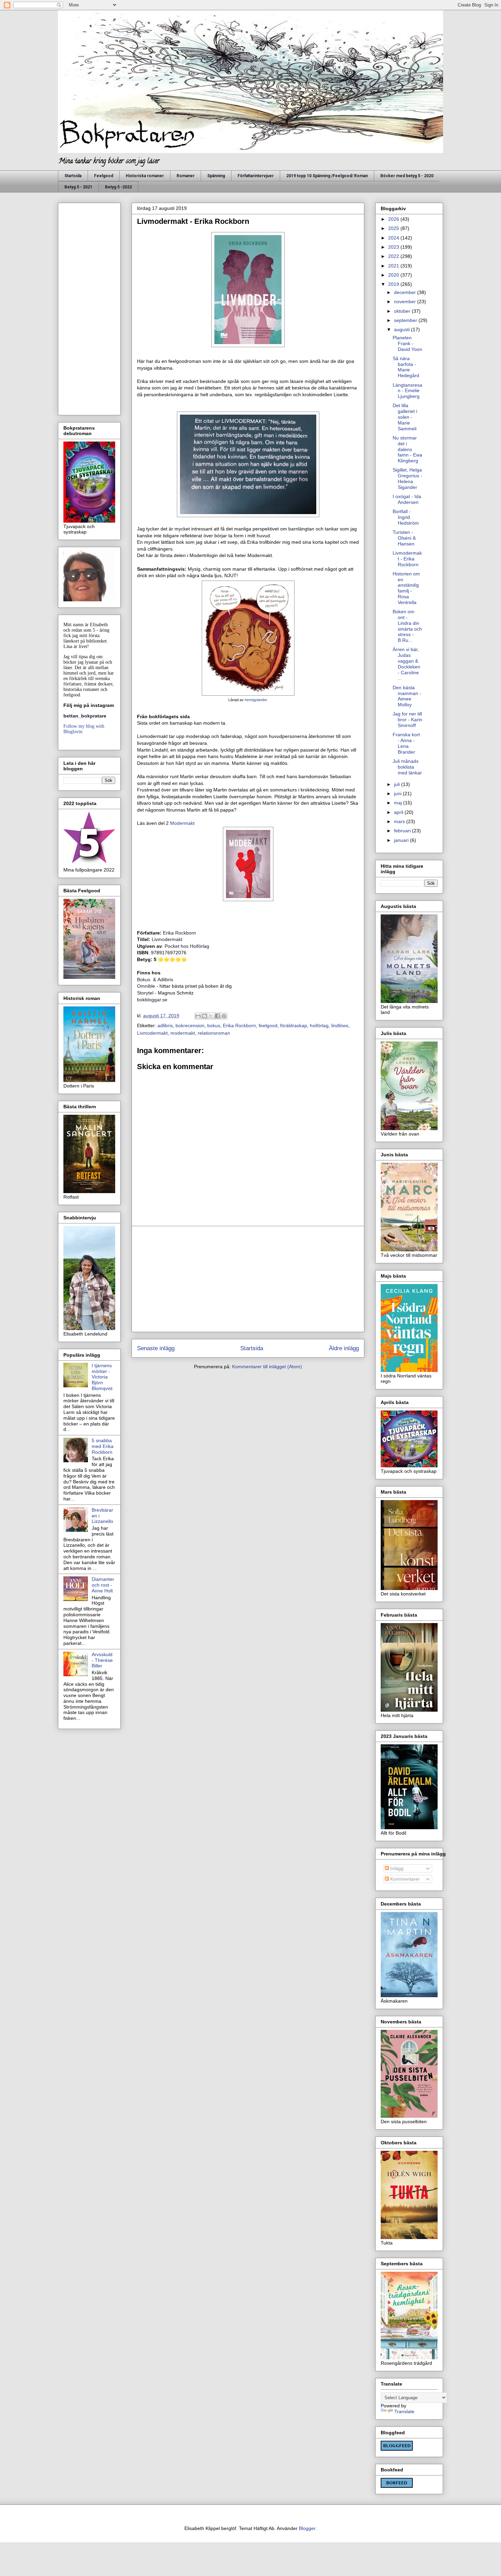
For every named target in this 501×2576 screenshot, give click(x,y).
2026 (394, 219)
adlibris (165, 1025)
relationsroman (214, 1033)
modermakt (183, 1033)
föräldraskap (294, 1025)
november (406, 302)
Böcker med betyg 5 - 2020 (407, 176)
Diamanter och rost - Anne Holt (103, 1585)
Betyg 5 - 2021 (78, 187)
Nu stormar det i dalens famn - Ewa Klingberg (407, 449)
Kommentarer (404, 1879)
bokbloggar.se (152, 1000)
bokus (214, 1025)
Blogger (307, 2528)
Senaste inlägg (156, 1348)
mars (400, 821)
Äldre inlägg (344, 1348)
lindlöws (340, 1025)
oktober (403, 311)
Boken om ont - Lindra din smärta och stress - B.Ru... (407, 626)
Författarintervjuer (256, 176)
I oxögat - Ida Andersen (407, 499)
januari (402, 840)
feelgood (268, 1025)
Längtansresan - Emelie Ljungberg (407, 391)
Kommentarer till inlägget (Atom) (267, 1367)
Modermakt (182, 823)
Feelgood (104, 176)
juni (398, 793)
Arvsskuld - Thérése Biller (102, 1660)
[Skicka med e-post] (198, 1016)
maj (399, 803)
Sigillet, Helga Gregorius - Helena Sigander (407, 478)
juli (398, 784)
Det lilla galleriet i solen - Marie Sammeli (405, 417)
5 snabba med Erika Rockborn (103, 1446)
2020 (394, 275)
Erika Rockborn (239, 1025)
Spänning (216, 176)
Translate (404, 2411)
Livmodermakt (152, 1033)
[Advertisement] (248, 1279)
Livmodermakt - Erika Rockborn (407, 559)
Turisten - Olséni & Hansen (404, 538)
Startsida (73, 176)
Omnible (146, 986)
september (406, 320)
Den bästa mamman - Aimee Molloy (407, 696)
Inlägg (396, 1868)
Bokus (144, 980)
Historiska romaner (145, 176)
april (399, 812)
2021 (394, 266)
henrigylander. (256, 700)
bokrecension (190, 1025)
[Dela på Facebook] (217, 1016)
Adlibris (165, 980)
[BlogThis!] (204, 1016)
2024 (394, 238)
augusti (403, 329)
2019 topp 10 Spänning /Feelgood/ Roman (327, 176)
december (406, 292)
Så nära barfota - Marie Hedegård (406, 367)
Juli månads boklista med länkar (407, 767)
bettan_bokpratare (85, 716)
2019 (394, 284)
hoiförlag (319, 1025)
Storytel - (147, 993)
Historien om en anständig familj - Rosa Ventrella (406, 588)
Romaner (186, 176)
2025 (394, 228)
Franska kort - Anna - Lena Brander (406, 743)
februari (403, 831)
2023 (394, 247)
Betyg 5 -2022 (118, 187)
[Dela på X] (211, 1016)
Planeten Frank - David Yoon (407, 343)
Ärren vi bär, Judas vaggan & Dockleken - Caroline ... (406, 664)
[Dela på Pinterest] (224, 1016)
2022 (394, 256)
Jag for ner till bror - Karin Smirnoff (407, 720)
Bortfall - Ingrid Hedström (406, 517)
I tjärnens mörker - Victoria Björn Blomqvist (102, 1377)
